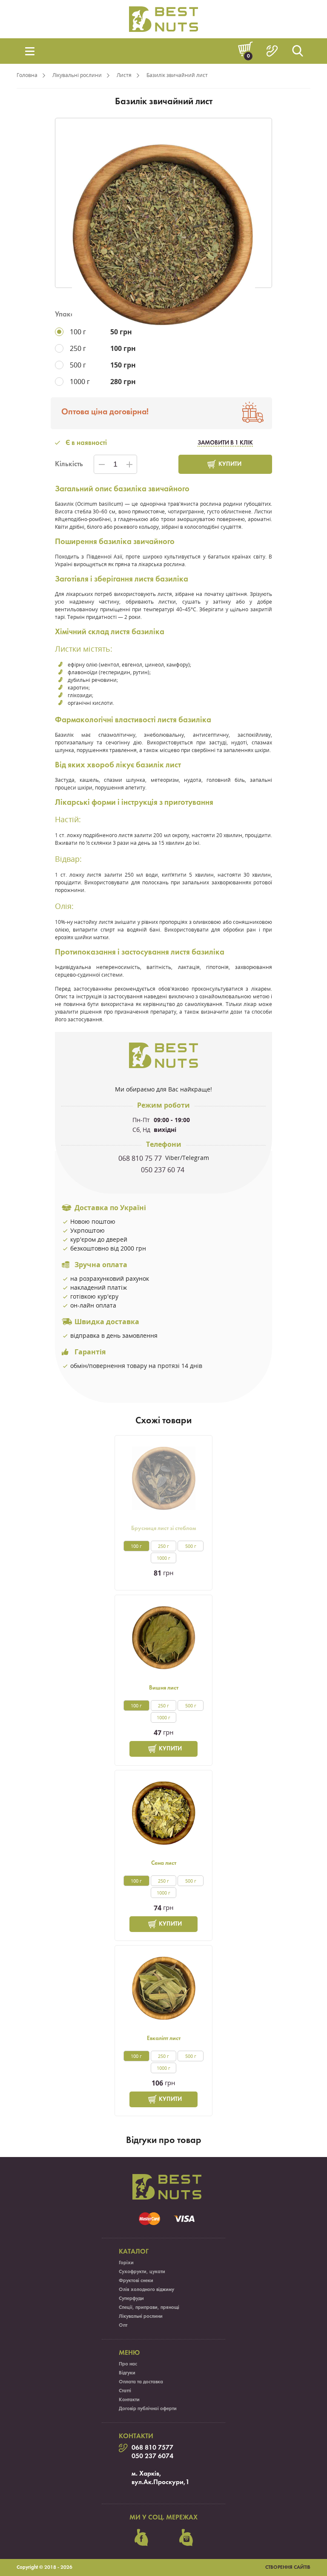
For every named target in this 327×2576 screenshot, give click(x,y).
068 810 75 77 (141, 1158)
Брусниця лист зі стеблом (163, 1529)
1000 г (163, 1558)
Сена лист (164, 1863)
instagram (186, 2538)
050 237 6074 (152, 2456)
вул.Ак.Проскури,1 (161, 2482)
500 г (191, 1546)
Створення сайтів (288, 2567)
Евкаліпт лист (164, 2039)
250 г (163, 1546)
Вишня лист (164, 1688)
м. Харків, (146, 2474)
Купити (230, 464)
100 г (136, 1546)
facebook (141, 2538)
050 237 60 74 (163, 1170)
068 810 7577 (152, 2448)
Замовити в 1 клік (225, 443)
